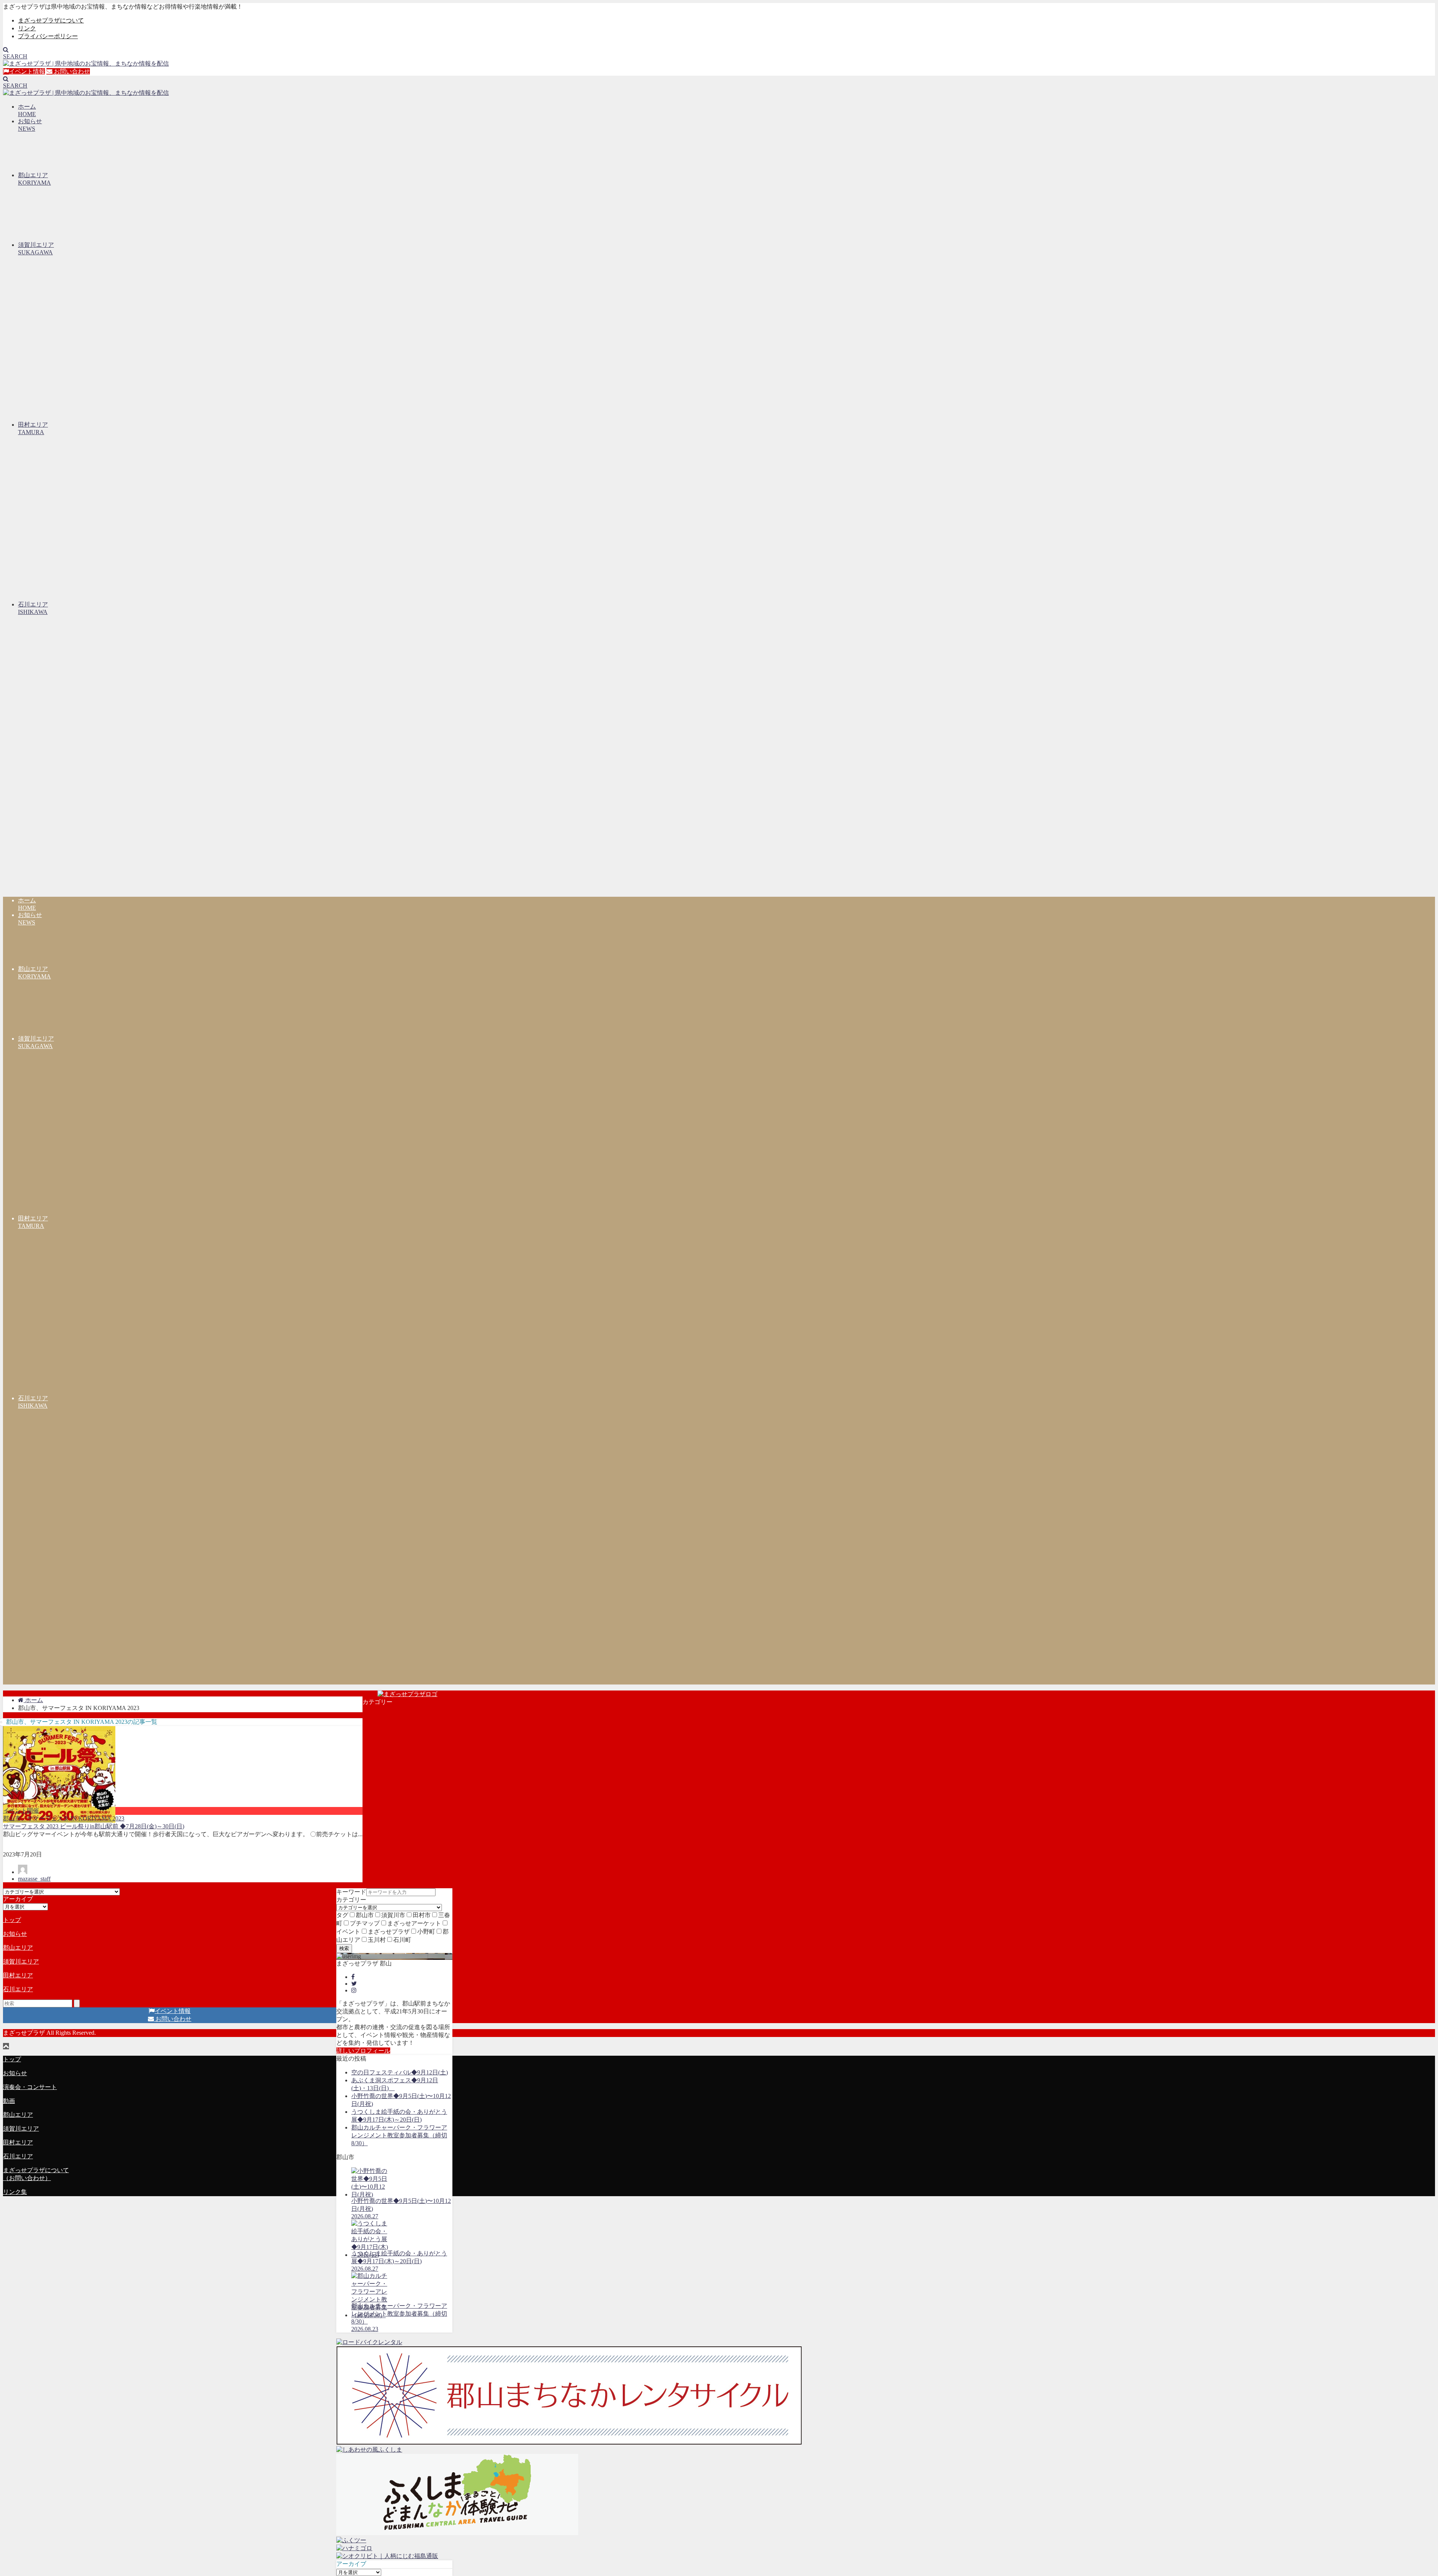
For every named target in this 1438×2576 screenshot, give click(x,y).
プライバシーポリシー (48, 36)
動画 (9, 2101)
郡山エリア (18, 1948)
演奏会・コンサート (30, 2087)
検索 (344, 1948)
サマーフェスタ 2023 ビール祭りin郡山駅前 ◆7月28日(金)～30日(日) (94, 1826)
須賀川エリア (21, 1961)
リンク (27, 28)
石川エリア (18, 1989)
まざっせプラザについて (51, 20)
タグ (342, 1915)
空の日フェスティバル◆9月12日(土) (400, 2072)
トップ (12, 1920)
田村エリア (18, 1975)
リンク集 (15, 2192)
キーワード (351, 1892)
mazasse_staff (34, 1879)
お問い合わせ (71, 71)
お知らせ (15, 1934)
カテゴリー (351, 1900)
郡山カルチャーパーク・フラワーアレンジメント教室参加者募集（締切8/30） (399, 2135)
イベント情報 (27, 71)
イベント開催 (21, 1811)
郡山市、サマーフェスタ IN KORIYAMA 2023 (64, 1818)
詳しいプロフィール (363, 2051)
